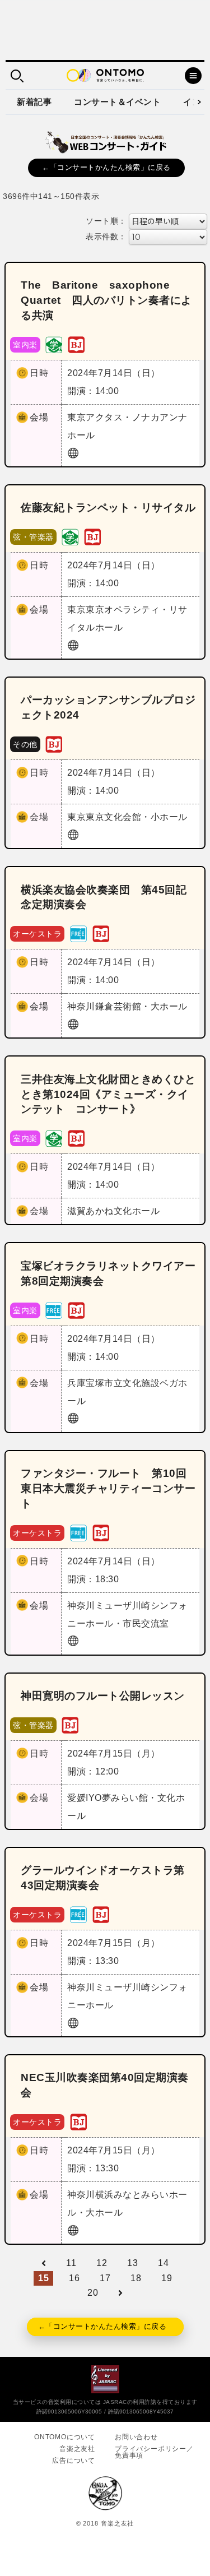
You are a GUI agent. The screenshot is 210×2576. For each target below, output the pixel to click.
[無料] (78, 933)
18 (136, 2278)
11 (71, 2263)
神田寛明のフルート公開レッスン (103, 1696)
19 (167, 2278)
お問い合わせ (136, 2437)
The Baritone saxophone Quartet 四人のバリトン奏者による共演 (106, 300)
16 (74, 2278)
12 (102, 2263)
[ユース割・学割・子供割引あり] (54, 344)
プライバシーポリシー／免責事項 (154, 2452)
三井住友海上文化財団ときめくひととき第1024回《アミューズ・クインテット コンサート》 (108, 1094)
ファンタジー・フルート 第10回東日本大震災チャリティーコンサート (108, 1488)
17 (105, 2278)
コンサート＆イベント (117, 102)
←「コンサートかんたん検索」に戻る (106, 167)
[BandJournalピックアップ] (76, 344)
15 (43, 2278)
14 (163, 2263)
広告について (74, 2461)
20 (93, 2293)
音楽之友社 (77, 2449)
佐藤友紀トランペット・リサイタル (108, 508)
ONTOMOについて (65, 2437)
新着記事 (34, 102)
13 (132, 2263)
